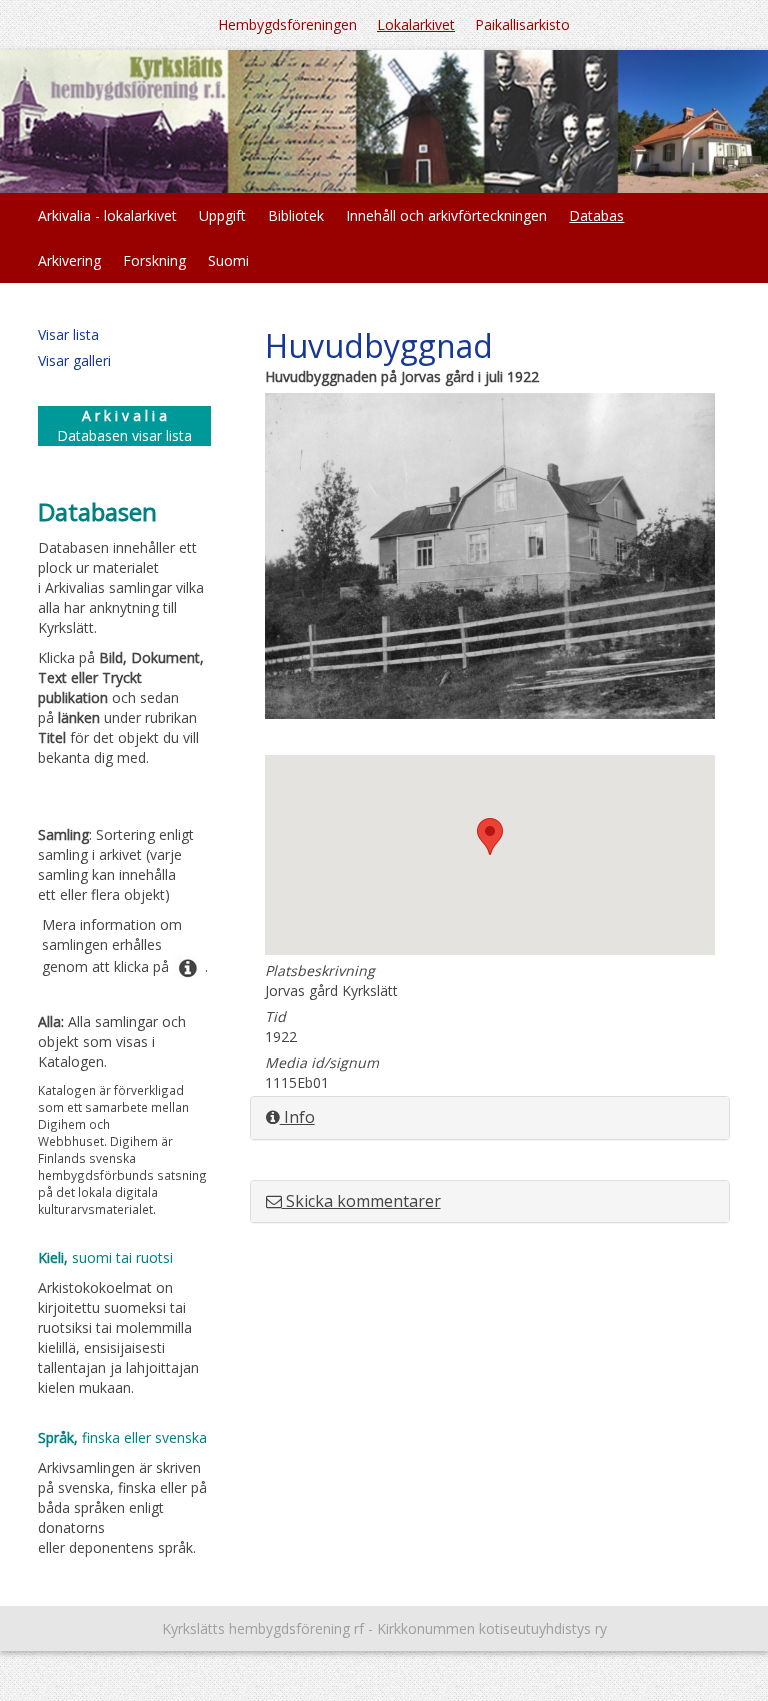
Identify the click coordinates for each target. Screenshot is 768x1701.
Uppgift (222, 215)
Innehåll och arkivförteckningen (446, 215)
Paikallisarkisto (522, 24)
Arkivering (69, 260)
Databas (596, 215)
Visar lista (68, 334)
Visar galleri (74, 360)
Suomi (228, 260)
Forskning (154, 260)
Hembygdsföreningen (287, 24)
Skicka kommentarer (361, 1201)
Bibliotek (296, 215)
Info (297, 1117)
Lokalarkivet (416, 24)
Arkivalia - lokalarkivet (107, 215)
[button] (490, 836)
